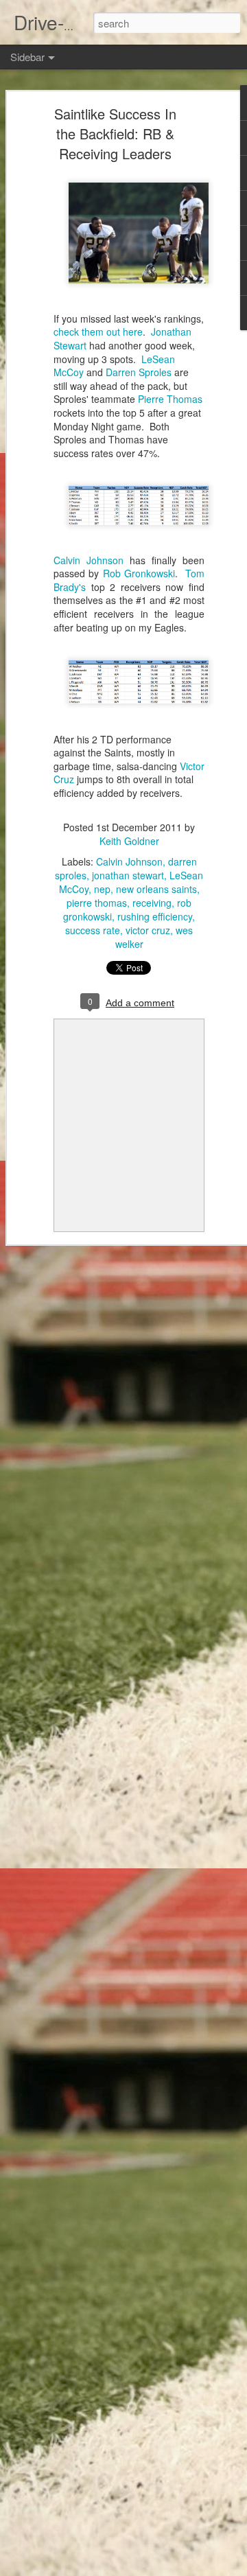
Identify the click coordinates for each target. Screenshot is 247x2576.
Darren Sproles (139, 372)
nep (102, 889)
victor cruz (148, 930)
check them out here (98, 332)
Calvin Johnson (89, 560)
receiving (152, 903)
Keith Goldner (129, 841)
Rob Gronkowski (139, 573)
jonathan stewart (128, 875)
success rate (93, 930)
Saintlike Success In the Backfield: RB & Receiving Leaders (115, 134)
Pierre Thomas (170, 399)
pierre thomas (97, 903)
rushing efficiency (155, 916)
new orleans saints (156, 889)
